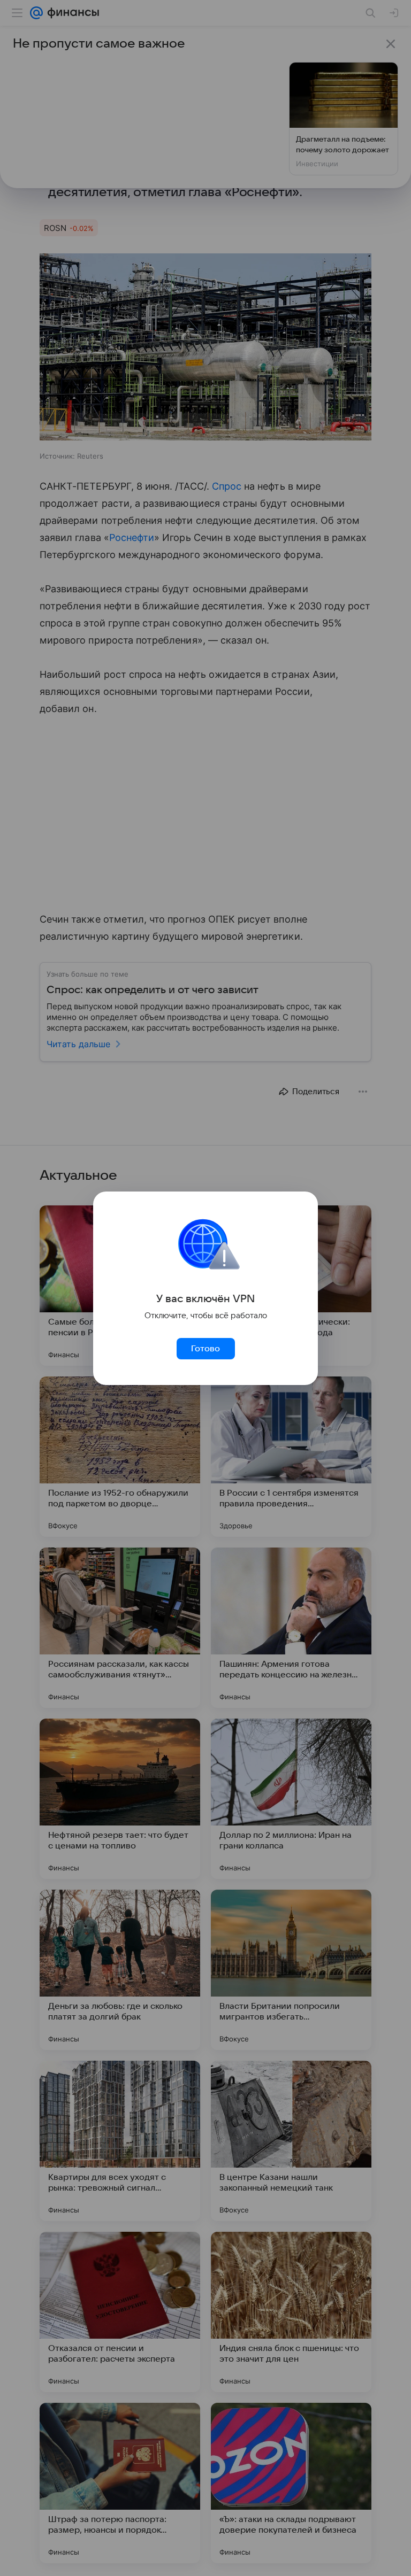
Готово (205, 1349)
